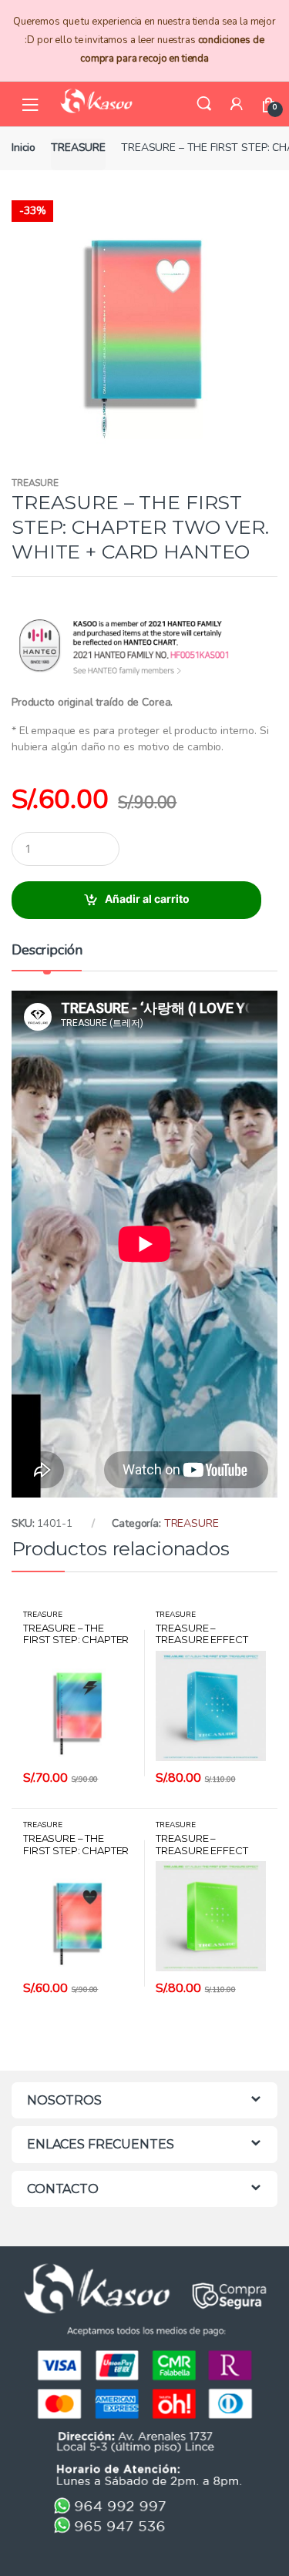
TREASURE (78, 148)
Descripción (47, 951)
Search (204, 104)
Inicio (24, 148)
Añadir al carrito (147, 899)
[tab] (47, 956)
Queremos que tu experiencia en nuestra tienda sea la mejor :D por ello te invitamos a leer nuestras (144, 40)
